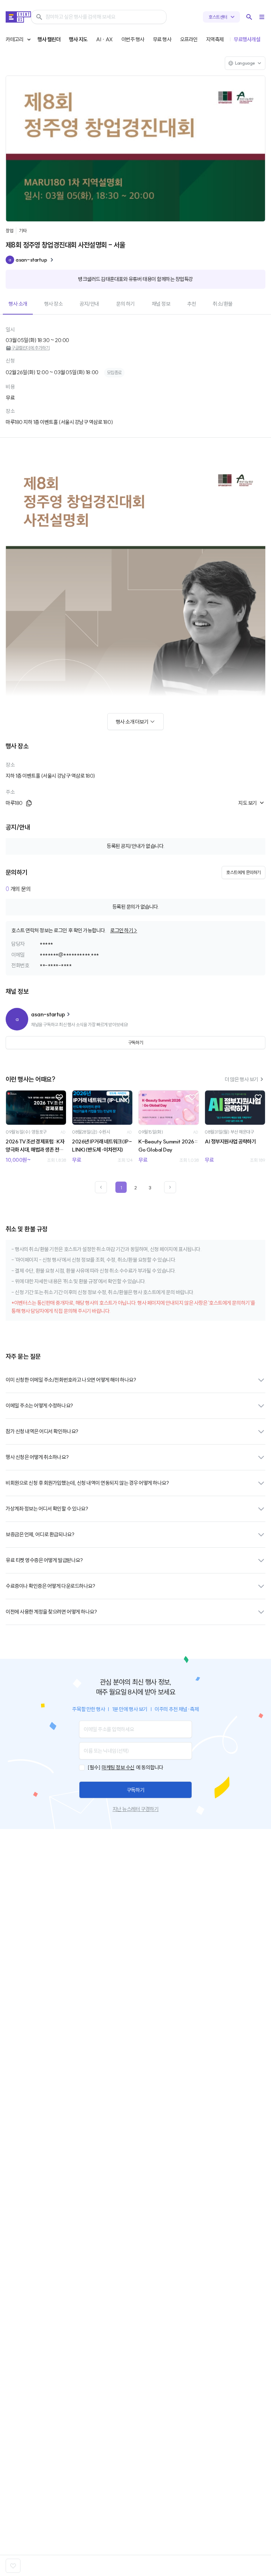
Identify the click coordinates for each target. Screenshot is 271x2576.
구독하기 (135, 1790)
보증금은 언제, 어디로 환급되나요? (40, 1534)
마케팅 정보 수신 (118, 1767)
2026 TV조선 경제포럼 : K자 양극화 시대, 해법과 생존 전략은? (35, 1146)
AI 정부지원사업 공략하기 (230, 1141)
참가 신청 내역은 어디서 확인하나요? (42, 1431)
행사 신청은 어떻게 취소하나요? (37, 1457)
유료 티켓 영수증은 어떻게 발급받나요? (44, 1560)
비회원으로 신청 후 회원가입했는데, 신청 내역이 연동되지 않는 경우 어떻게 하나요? (87, 1483)
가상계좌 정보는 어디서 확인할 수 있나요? (47, 1509)
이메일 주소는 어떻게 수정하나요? (39, 1406)
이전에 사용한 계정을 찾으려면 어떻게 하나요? (51, 1612)
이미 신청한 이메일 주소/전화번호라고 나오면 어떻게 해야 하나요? (71, 1380)
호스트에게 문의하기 (243, 872)
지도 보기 (248, 803)
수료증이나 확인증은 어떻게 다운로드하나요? (50, 1586)
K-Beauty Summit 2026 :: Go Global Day (168, 1146)
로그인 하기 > (124, 930)
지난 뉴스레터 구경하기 (135, 1809)
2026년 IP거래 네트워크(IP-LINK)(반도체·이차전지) (102, 1146)
